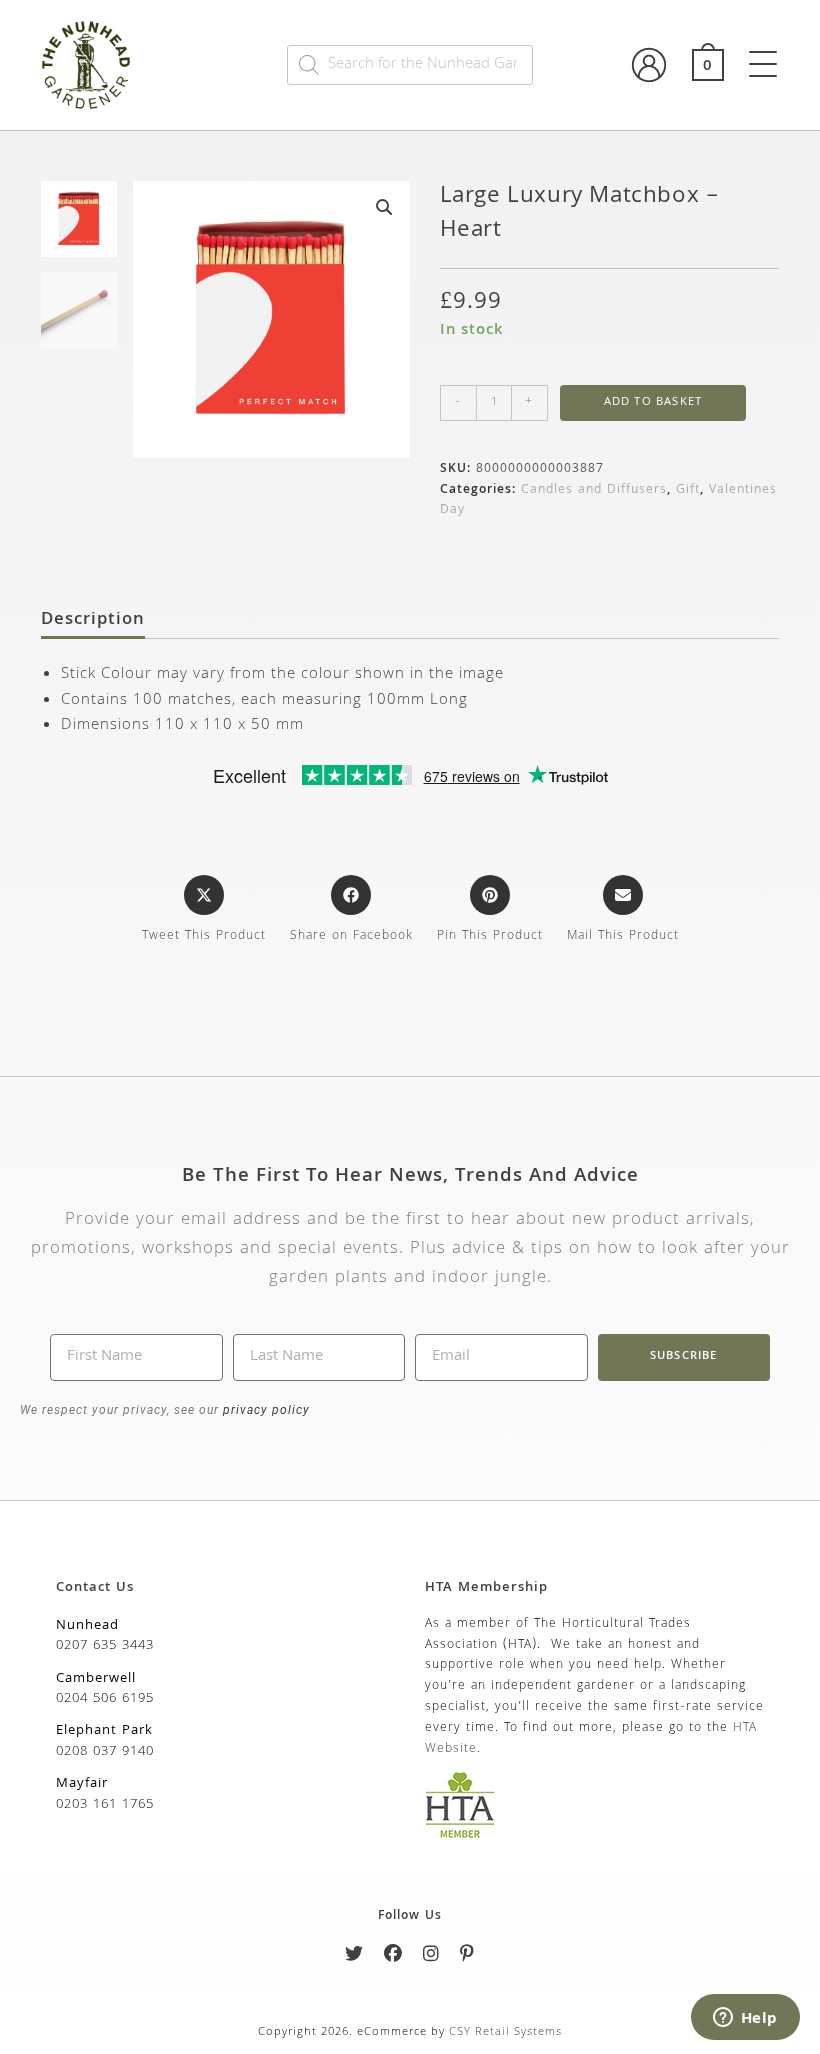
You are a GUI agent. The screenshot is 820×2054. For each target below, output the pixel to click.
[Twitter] (354, 1957)
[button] (384, 207)
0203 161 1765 (105, 1805)
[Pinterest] (467, 1957)
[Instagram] (431, 1957)
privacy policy (264, 1410)
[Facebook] (393, 1957)
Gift (688, 490)
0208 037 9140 (105, 1752)
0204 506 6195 (105, 1699)
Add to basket (653, 402)
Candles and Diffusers (594, 490)
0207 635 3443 (105, 1646)
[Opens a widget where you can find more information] (745, 2019)
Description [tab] (93, 621)
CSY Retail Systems (505, 2032)
